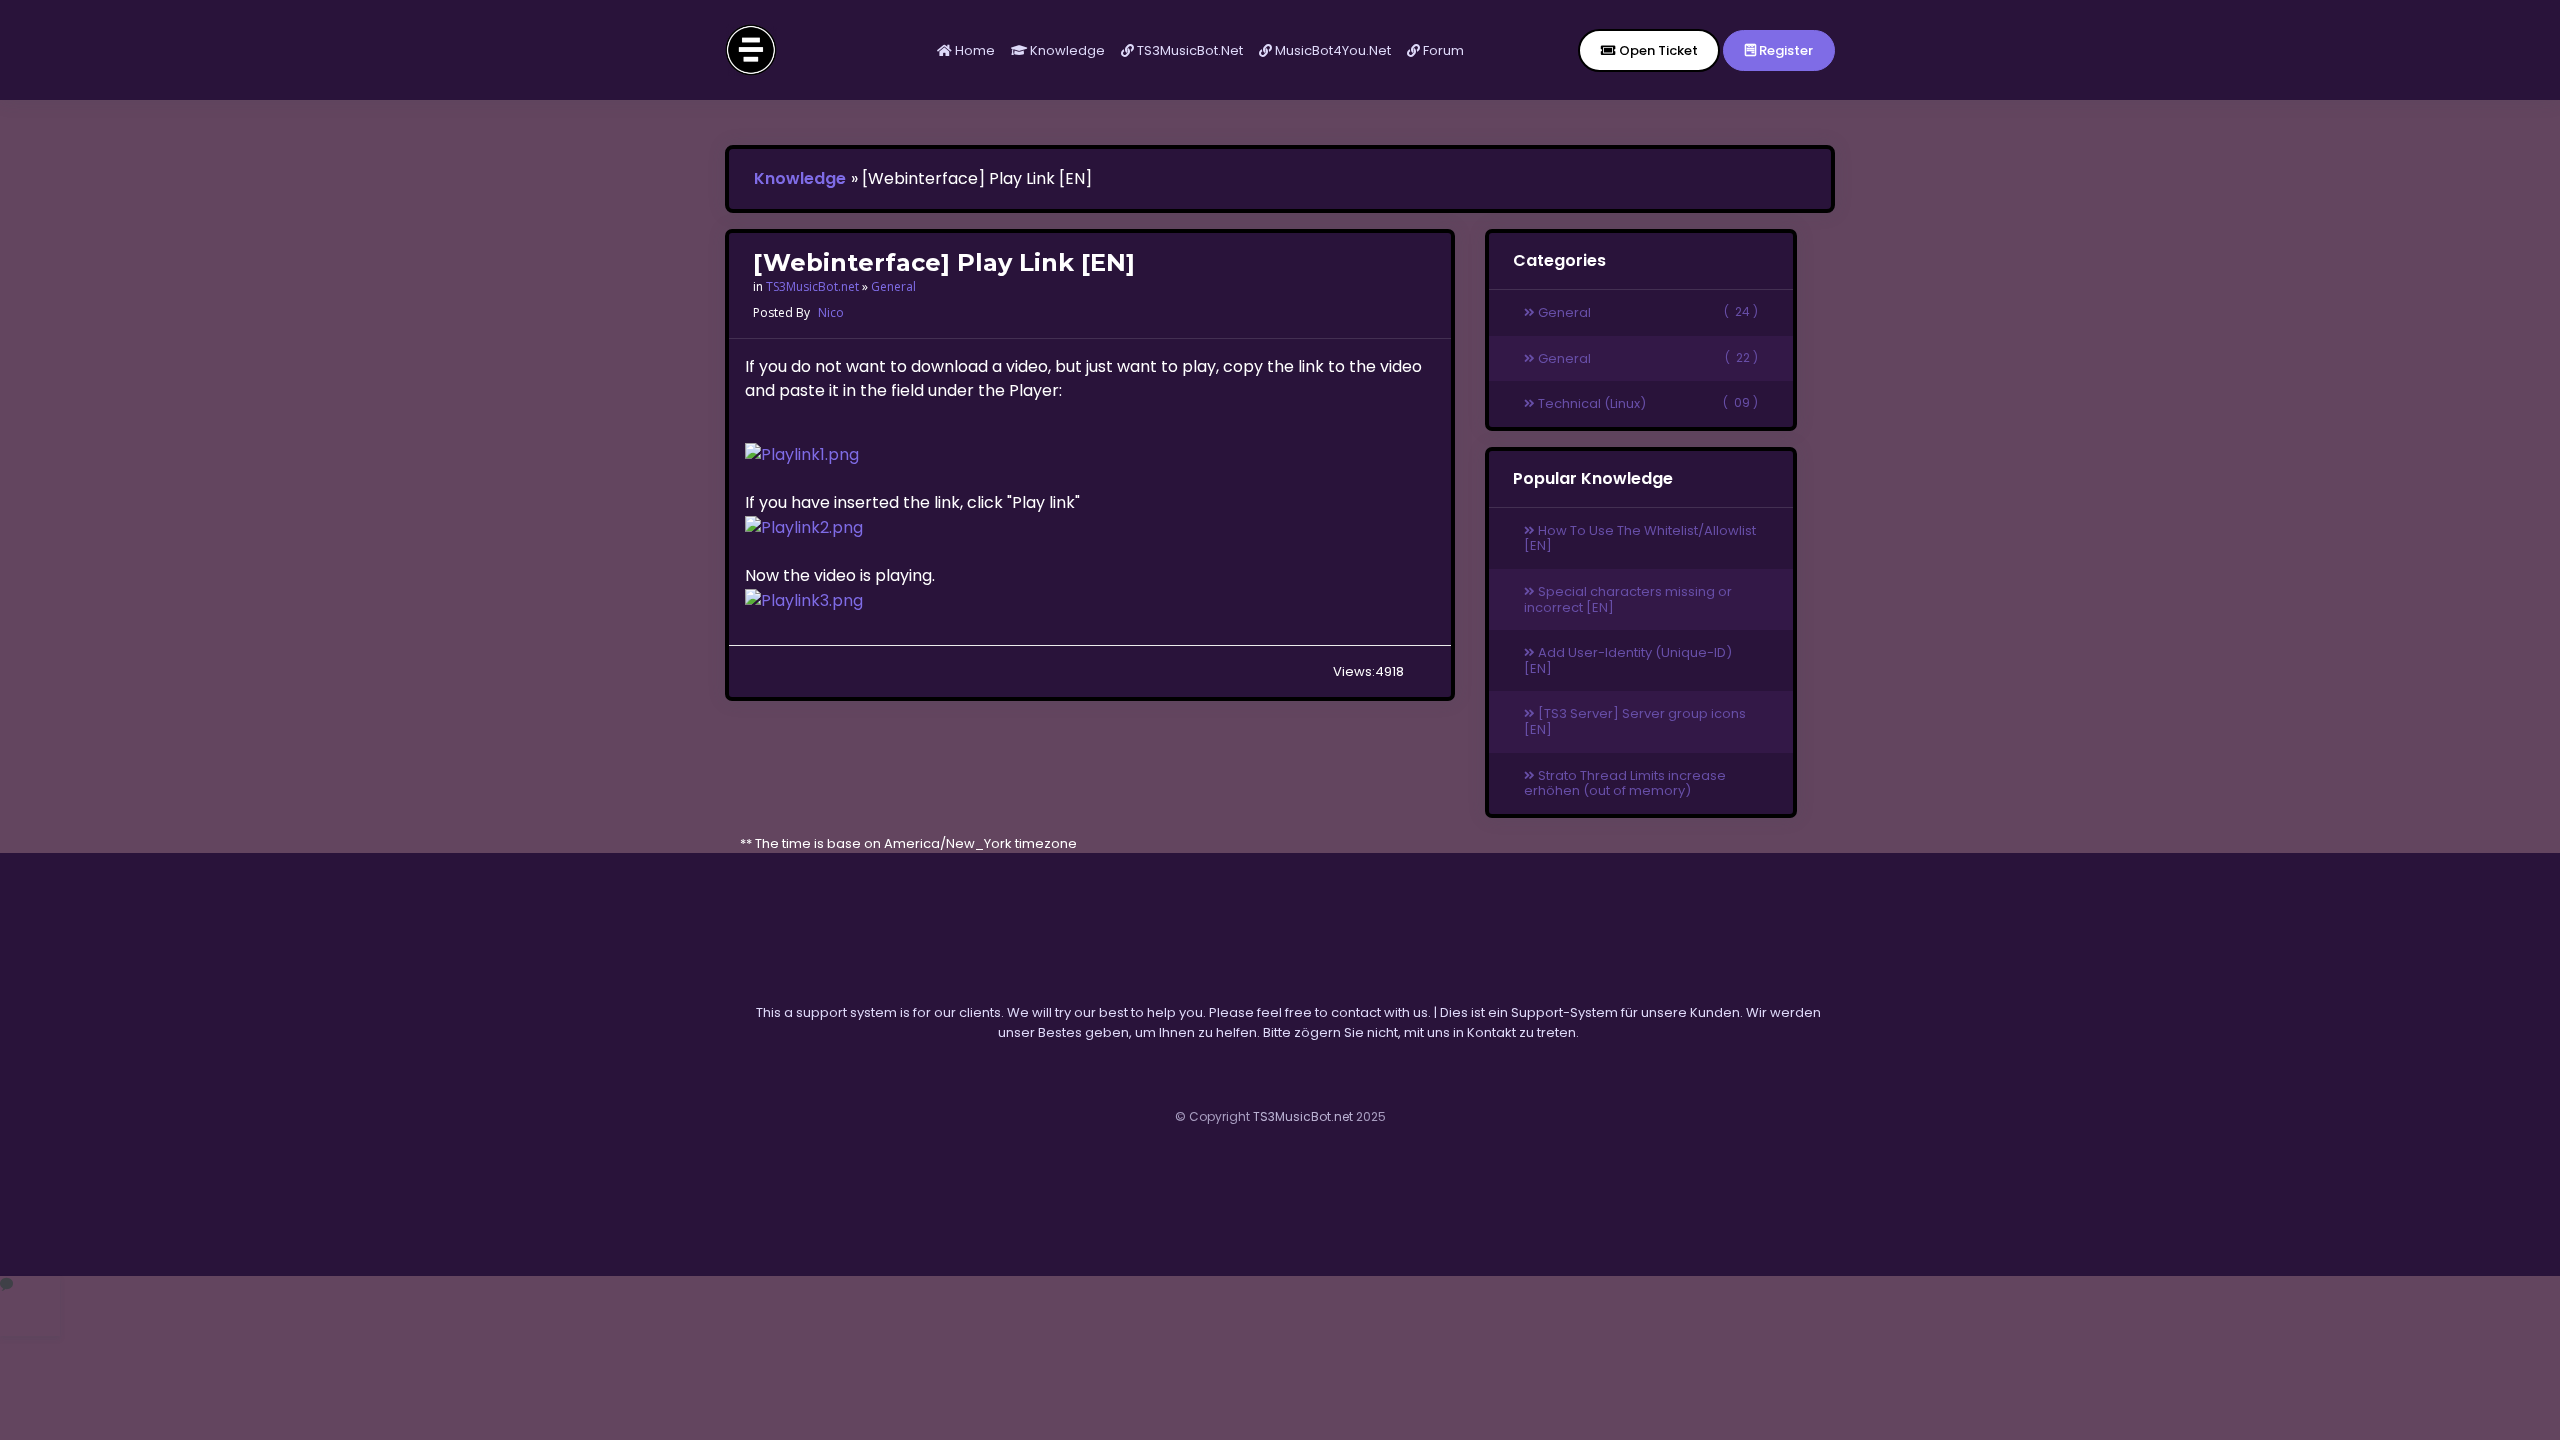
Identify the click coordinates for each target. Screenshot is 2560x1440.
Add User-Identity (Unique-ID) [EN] (1628, 660)
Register (1784, 50)
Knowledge (1066, 50)
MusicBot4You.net (1331, 50)
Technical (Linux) (1646, 403)
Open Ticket (1657, 50)
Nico (831, 312)
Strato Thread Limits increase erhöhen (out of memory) (1625, 783)
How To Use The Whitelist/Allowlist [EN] (1640, 538)
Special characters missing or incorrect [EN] (1628, 599)
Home (973, 50)
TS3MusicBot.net (1188, 50)
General (893, 286)
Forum (1442, 50)
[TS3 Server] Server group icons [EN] (1635, 721)
